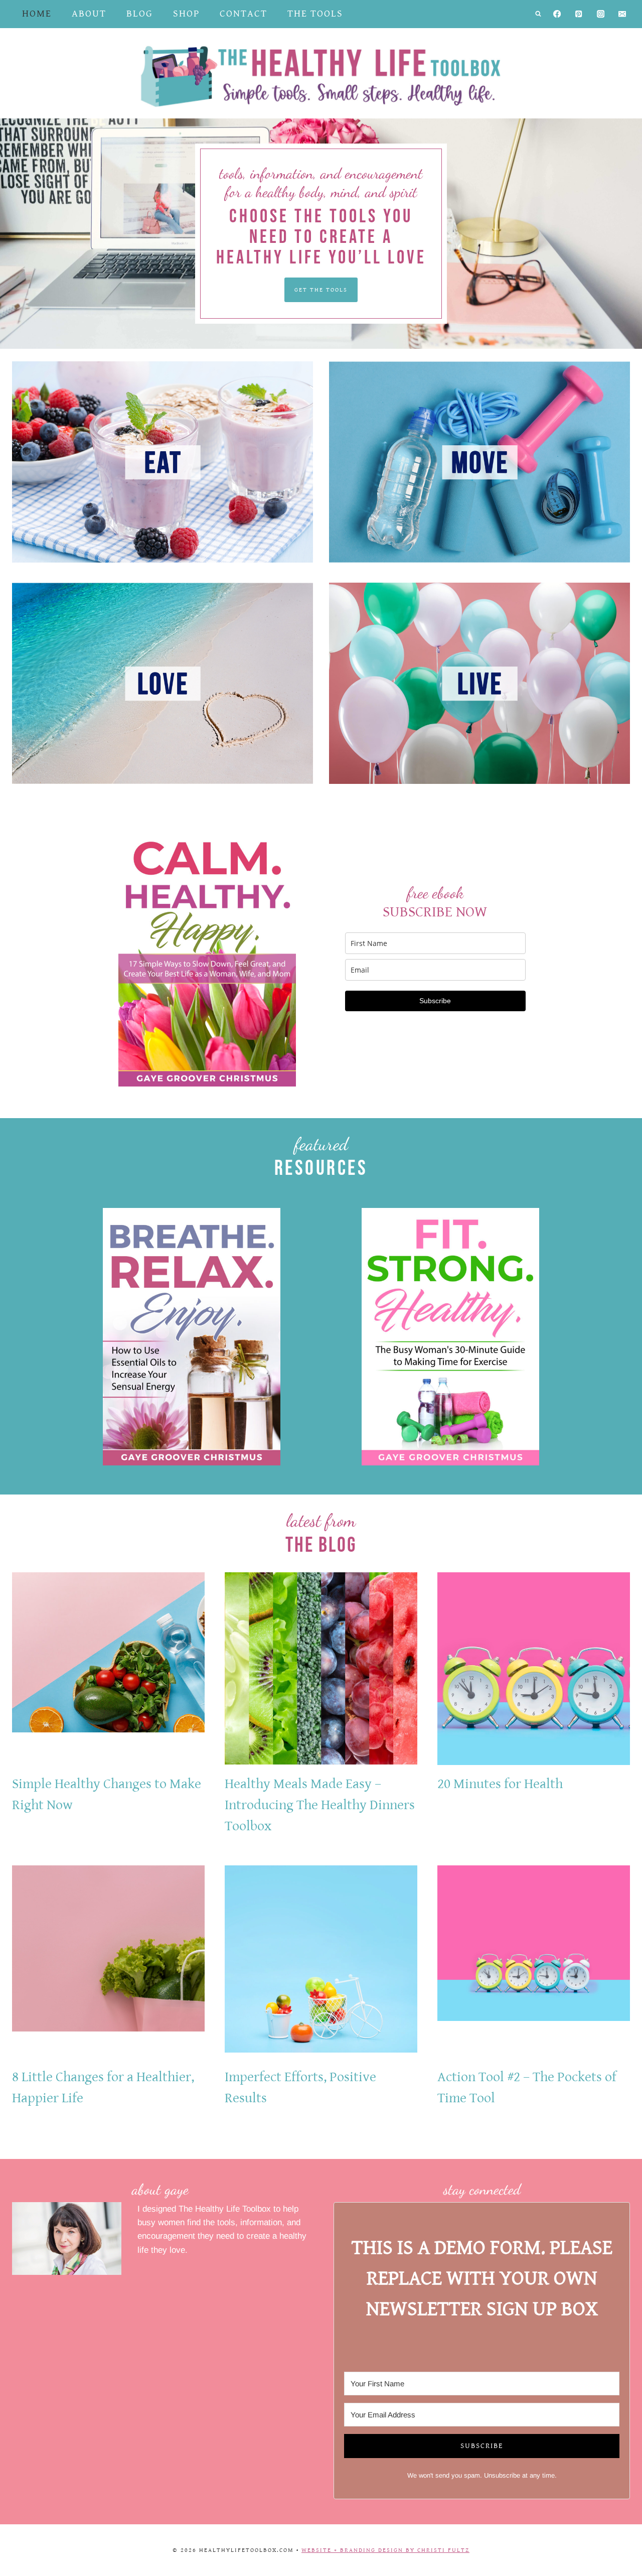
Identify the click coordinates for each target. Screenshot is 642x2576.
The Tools (315, 14)
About (89, 14)
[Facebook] (557, 14)
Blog (140, 14)
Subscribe (435, 1001)
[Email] (622, 14)
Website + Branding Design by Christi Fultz (385, 2550)
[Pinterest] (579, 14)
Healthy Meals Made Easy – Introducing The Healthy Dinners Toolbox (320, 1805)
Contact (244, 14)
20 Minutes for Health (500, 1784)
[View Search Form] (538, 14)
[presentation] (108, 1669)
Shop (186, 14)
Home (37, 14)
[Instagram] (601, 14)
